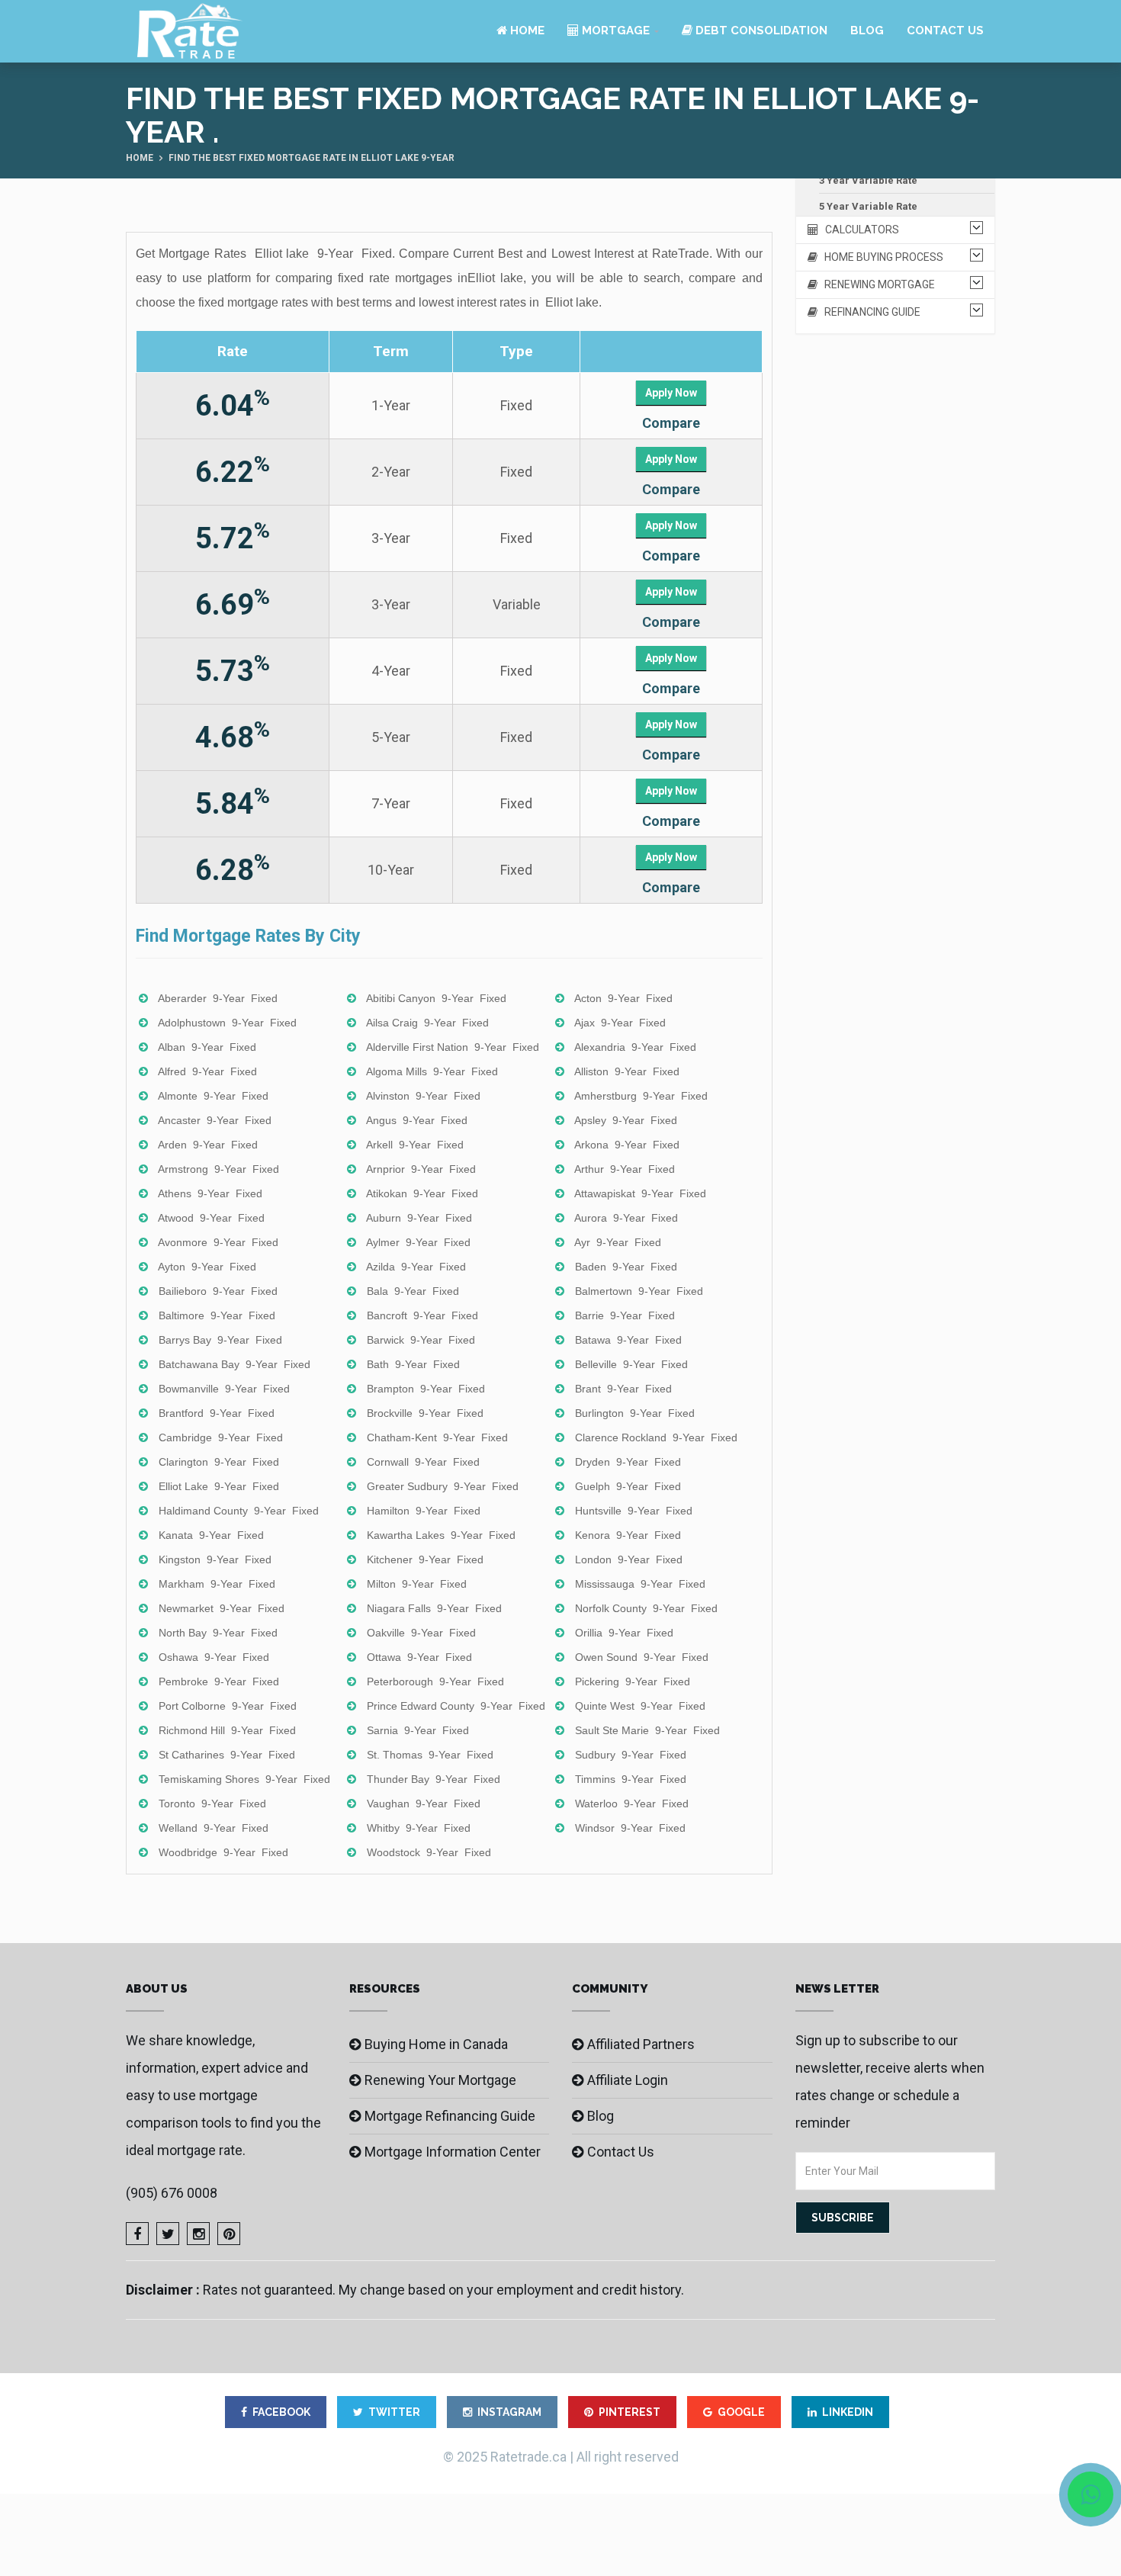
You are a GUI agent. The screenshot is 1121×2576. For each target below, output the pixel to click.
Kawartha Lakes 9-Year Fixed (441, 1535)
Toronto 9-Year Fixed (212, 1804)
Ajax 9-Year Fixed (620, 1023)
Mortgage (614, 31)
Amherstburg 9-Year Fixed (641, 1096)
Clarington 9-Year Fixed (219, 1462)
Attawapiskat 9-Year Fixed (640, 1193)
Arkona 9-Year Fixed (627, 1145)
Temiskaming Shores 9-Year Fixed (244, 1779)
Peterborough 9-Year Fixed (435, 1681)
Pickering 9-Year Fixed (633, 1681)
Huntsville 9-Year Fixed (634, 1511)
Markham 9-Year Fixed (217, 1584)
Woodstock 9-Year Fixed (429, 1852)
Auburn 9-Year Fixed (419, 1218)
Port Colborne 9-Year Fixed (228, 1706)
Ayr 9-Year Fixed (618, 1242)
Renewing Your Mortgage (440, 2080)
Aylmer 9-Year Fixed (418, 1242)
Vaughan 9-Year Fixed (424, 1804)
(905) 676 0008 (172, 2193)
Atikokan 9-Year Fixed (422, 1193)
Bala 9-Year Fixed (413, 1291)
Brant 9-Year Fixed (623, 1389)
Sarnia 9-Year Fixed (418, 1730)
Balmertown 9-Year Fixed (639, 1291)
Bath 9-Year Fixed (413, 1364)
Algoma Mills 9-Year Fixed (432, 1071)
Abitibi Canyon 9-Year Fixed (436, 998)
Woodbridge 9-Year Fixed (223, 1852)
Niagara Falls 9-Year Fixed (434, 1608)
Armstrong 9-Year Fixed (218, 1169)
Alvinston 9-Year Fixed (423, 1096)
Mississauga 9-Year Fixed (640, 1584)
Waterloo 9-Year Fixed (632, 1804)
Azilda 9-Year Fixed (416, 1267)
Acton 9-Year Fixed (623, 998)
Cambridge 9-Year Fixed (221, 1437)
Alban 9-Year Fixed (207, 1047)
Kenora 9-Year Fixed (628, 1535)
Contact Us (945, 31)
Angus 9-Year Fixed (417, 1120)
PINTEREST (630, 2412)
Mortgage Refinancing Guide (450, 2116)
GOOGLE (741, 2412)
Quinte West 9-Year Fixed (640, 1706)
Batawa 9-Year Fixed (628, 1340)
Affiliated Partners (641, 2044)
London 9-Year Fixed (629, 1559)
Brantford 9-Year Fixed (217, 1413)
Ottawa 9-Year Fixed (419, 1657)
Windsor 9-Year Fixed (630, 1828)
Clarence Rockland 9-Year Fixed (656, 1437)
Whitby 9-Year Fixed (419, 1828)
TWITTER (394, 2412)
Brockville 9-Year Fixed (425, 1413)
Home (526, 31)
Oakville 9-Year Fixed (421, 1633)
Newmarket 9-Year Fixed (222, 1608)
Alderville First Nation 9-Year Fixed (453, 1047)
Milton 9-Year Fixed (417, 1584)
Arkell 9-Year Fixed (415, 1145)
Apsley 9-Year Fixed (626, 1120)
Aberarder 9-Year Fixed (218, 998)
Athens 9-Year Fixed (210, 1193)
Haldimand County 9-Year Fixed (239, 1511)
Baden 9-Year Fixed (626, 1267)
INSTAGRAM (509, 2412)
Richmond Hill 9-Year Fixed (227, 1730)
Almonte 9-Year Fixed (213, 1096)
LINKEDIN (848, 2412)
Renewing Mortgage (876, 284)
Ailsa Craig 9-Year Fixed (427, 1023)
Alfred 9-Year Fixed (207, 1071)
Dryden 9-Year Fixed (628, 1462)
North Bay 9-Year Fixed (218, 1633)
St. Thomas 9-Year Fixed (430, 1755)
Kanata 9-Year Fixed (211, 1535)
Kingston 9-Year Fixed (215, 1559)
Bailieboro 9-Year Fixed (218, 1291)
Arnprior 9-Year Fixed (421, 1169)
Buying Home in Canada (436, 2044)
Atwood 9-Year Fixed (211, 1218)
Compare (671, 423)
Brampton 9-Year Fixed (426, 1389)
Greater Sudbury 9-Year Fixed (443, 1486)
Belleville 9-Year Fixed (631, 1364)
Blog (867, 31)
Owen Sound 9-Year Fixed (642, 1657)
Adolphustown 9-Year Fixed (227, 1023)
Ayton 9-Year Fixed (207, 1267)
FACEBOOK (281, 2412)
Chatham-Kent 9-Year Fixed (437, 1437)
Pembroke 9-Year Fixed (219, 1681)
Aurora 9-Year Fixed (626, 1218)
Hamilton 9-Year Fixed (424, 1511)
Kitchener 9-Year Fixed (425, 1559)
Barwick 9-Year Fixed (421, 1340)
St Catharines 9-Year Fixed (227, 1755)
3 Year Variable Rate (868, 180)
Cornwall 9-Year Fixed (423, 1462)
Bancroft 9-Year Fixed (422, 1315)
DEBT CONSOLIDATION (760, 31)
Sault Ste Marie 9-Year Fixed (647, 1730)
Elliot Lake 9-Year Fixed (219, 1486)
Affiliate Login (628, 2080)
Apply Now (671, 393)
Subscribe (843, 2218)
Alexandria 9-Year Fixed (635, 1047)
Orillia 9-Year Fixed (624, 1633)
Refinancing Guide (869, 312)
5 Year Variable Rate (868, 206)
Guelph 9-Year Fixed (628, 1486)
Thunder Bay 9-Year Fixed (434, 1779)
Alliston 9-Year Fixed (627, 1071)
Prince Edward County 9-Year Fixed (456, 1706)
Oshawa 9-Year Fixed (214, 1657)
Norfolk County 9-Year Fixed (646, 1608)
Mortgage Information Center (453, 2152)
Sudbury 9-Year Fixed (631, 1755)
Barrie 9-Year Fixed (625, 1315)
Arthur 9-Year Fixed (625, 1169)
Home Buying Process (880, 257)
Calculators (859, 230)
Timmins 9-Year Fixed (631, 1779)
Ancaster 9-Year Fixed (215, 1120)
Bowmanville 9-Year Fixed (224, 1389)
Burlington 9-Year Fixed (635, 1413)
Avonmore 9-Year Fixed (218, 1242)
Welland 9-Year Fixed (214, 1828)
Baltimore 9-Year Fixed (217, 1315)
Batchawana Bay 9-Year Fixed (234, 1364)
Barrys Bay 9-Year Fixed (220, 1340)
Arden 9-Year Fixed (208, 1145)
